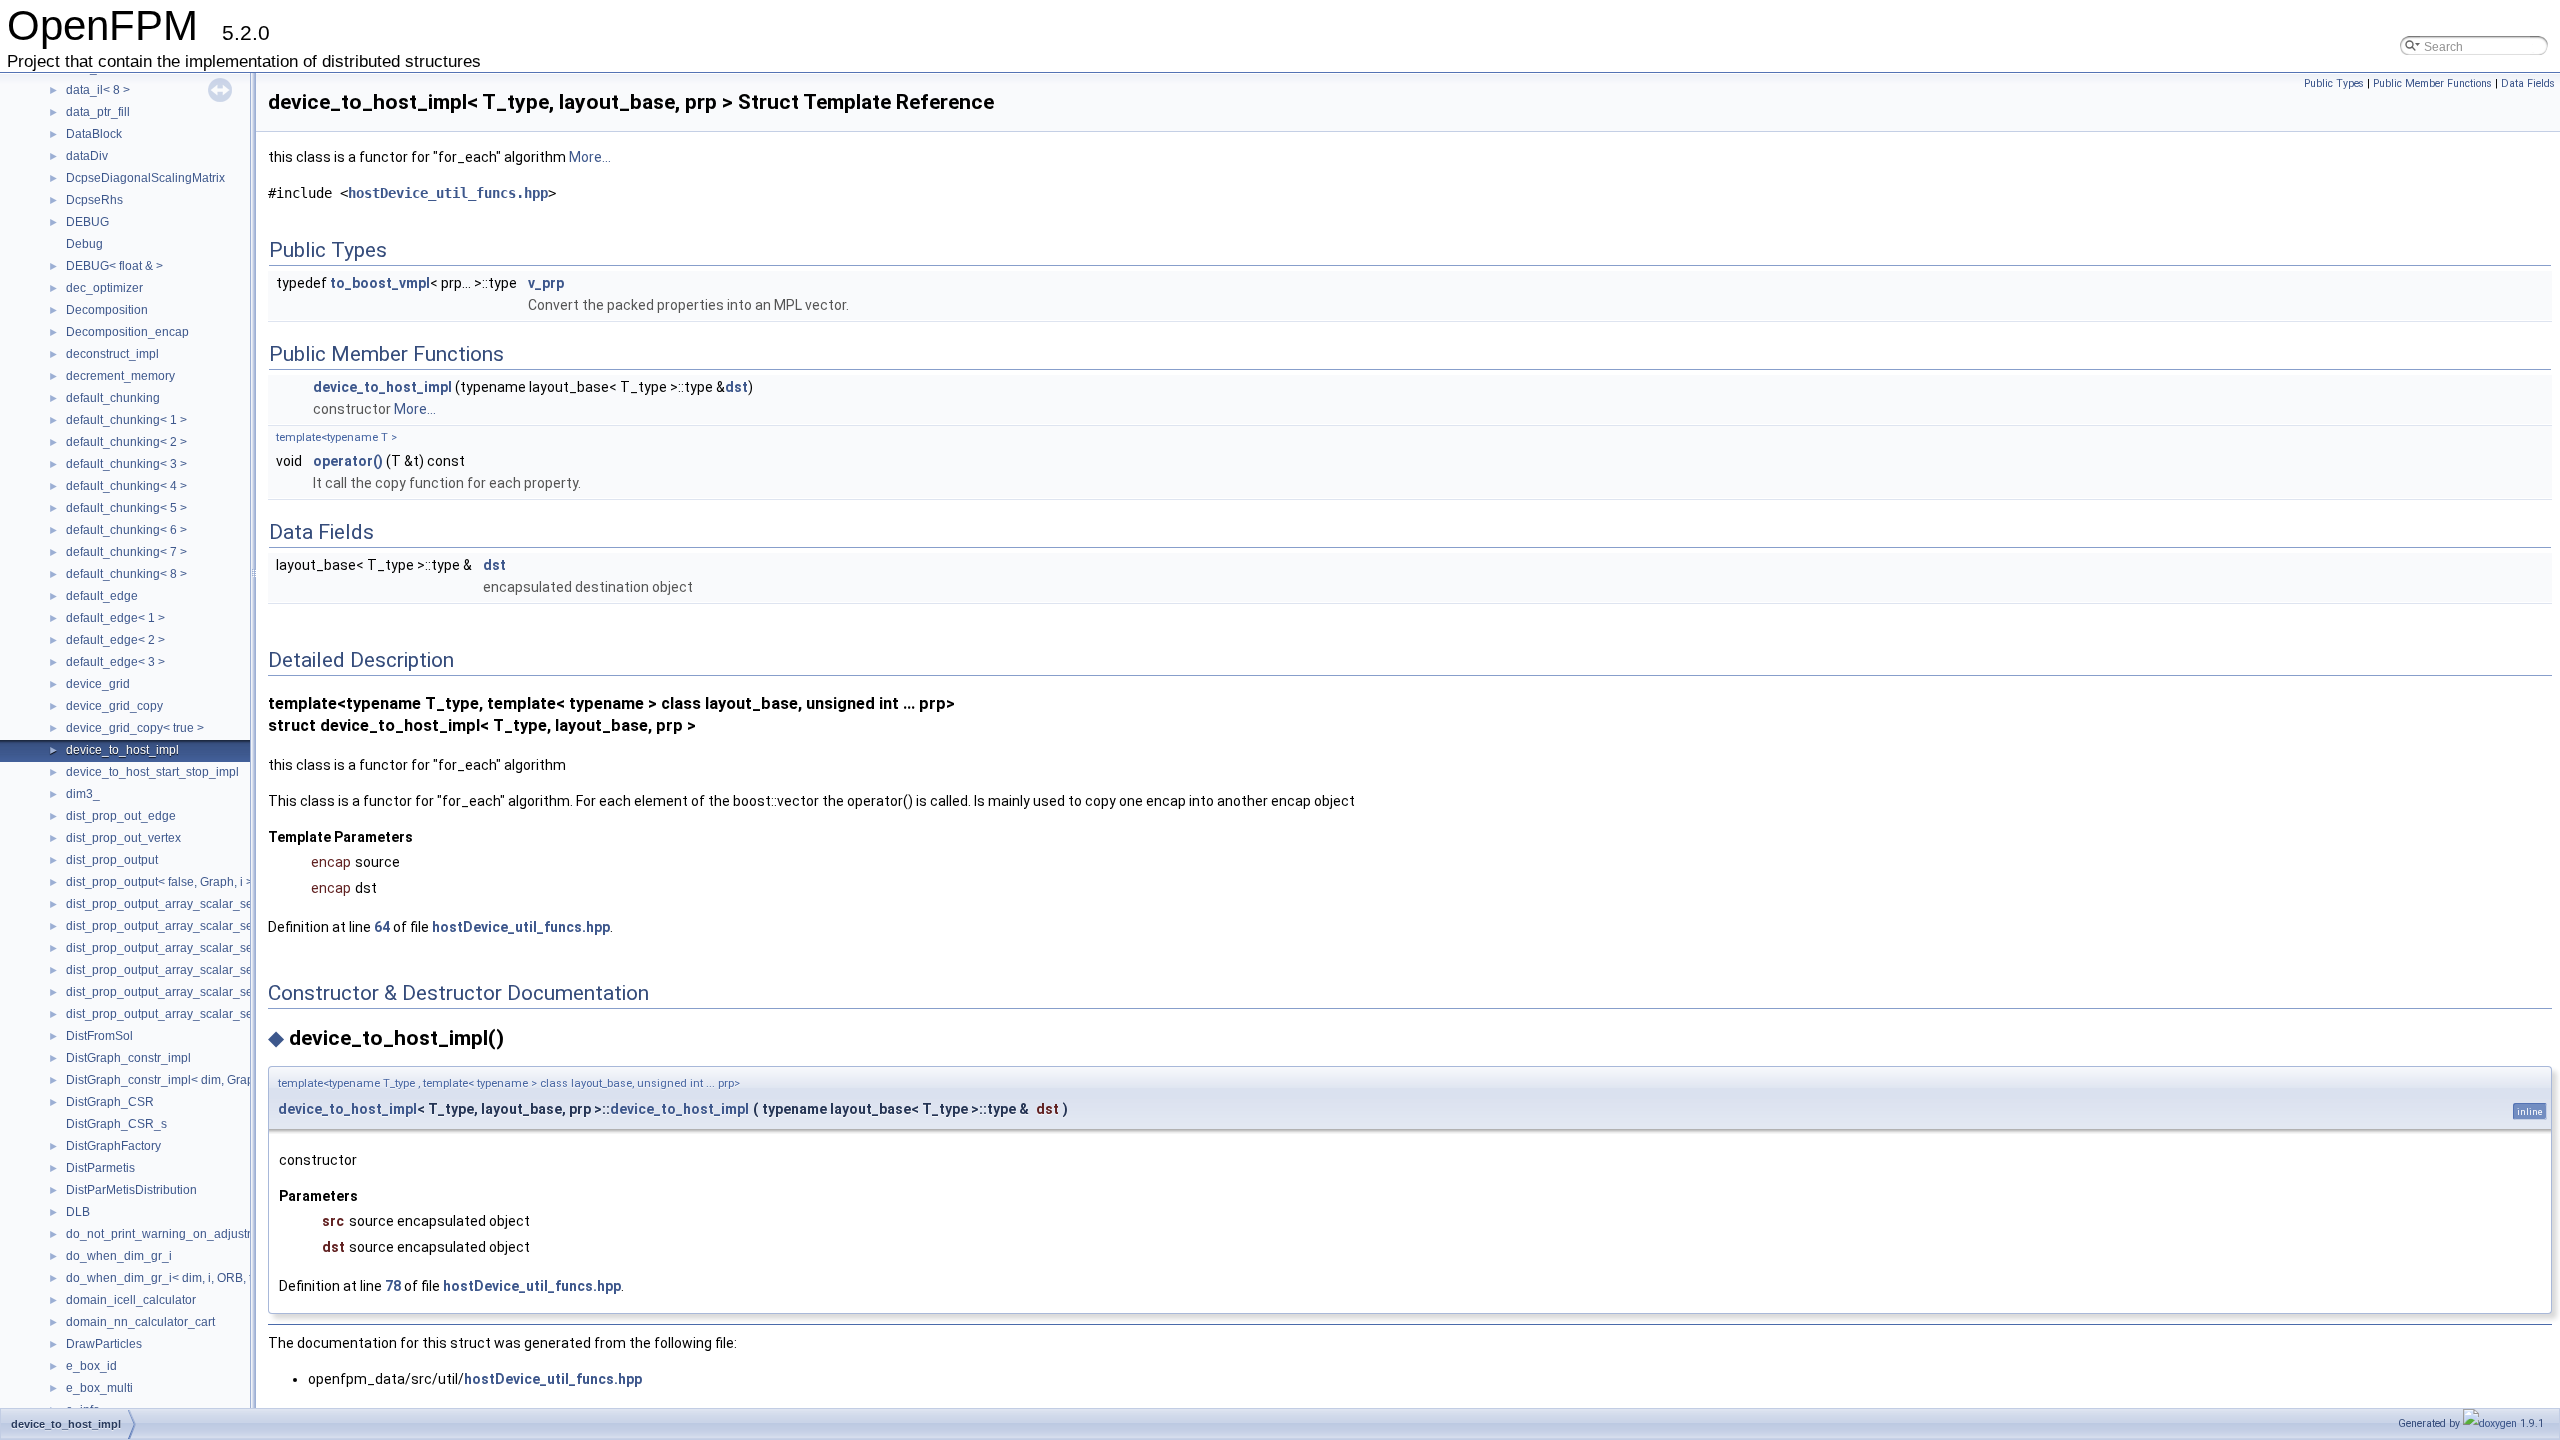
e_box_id (91, 1366)
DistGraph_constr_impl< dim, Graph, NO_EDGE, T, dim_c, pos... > (244, 1080)
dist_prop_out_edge (121, 816)
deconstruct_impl (112, 354)
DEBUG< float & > (114, 266)
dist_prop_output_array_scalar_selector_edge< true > (212, 926)
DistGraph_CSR (110, 1102)
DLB (78, 1212)
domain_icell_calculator (131, 1300)
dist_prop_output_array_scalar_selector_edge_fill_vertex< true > (242, 970)
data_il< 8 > (98, 90)
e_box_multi (99, 1388)
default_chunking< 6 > (126, 530)
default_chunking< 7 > (126, 552)
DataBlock (94, 134)
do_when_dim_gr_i (119, 1256)
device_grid (98, 684)
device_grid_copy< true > (135, 728)
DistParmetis (100, 1168)
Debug (84, 244)
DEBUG (87, 222)
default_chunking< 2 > (126, 442)
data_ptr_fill (98, 112)
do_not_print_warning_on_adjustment (170, 1234)
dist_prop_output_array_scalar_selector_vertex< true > (215, 1014)
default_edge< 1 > (115, 618)
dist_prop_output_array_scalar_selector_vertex (194, 992)
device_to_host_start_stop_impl (152, 772)
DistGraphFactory (113, 1146)
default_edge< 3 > (115, 662)
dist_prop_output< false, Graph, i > (159, 882)
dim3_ (83, 794)
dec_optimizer (104, 288)
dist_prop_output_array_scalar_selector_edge (192, 904)
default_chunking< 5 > (126, 508)
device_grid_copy (114, 706)
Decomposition (107, 310)
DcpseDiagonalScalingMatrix (145, 178)
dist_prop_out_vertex (123, 838)
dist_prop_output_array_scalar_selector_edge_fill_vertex (221, 948)
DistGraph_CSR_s (116, 1124)
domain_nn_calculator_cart (140, 1322)
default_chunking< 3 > (126, 464)
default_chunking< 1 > (126, 420)
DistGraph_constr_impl (128, 1058)
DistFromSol (99, 1036)
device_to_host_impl (122, 750)
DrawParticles (104, 1344)
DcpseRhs (94, 200)
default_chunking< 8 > (126, 574)
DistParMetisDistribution (131, 1190)
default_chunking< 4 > (126, 486)
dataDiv (87, 156)
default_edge (102, 596)
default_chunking (113, 398)
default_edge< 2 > (115, 640)
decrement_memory (120, 376)
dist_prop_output (112, 860)
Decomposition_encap (127, 332)
